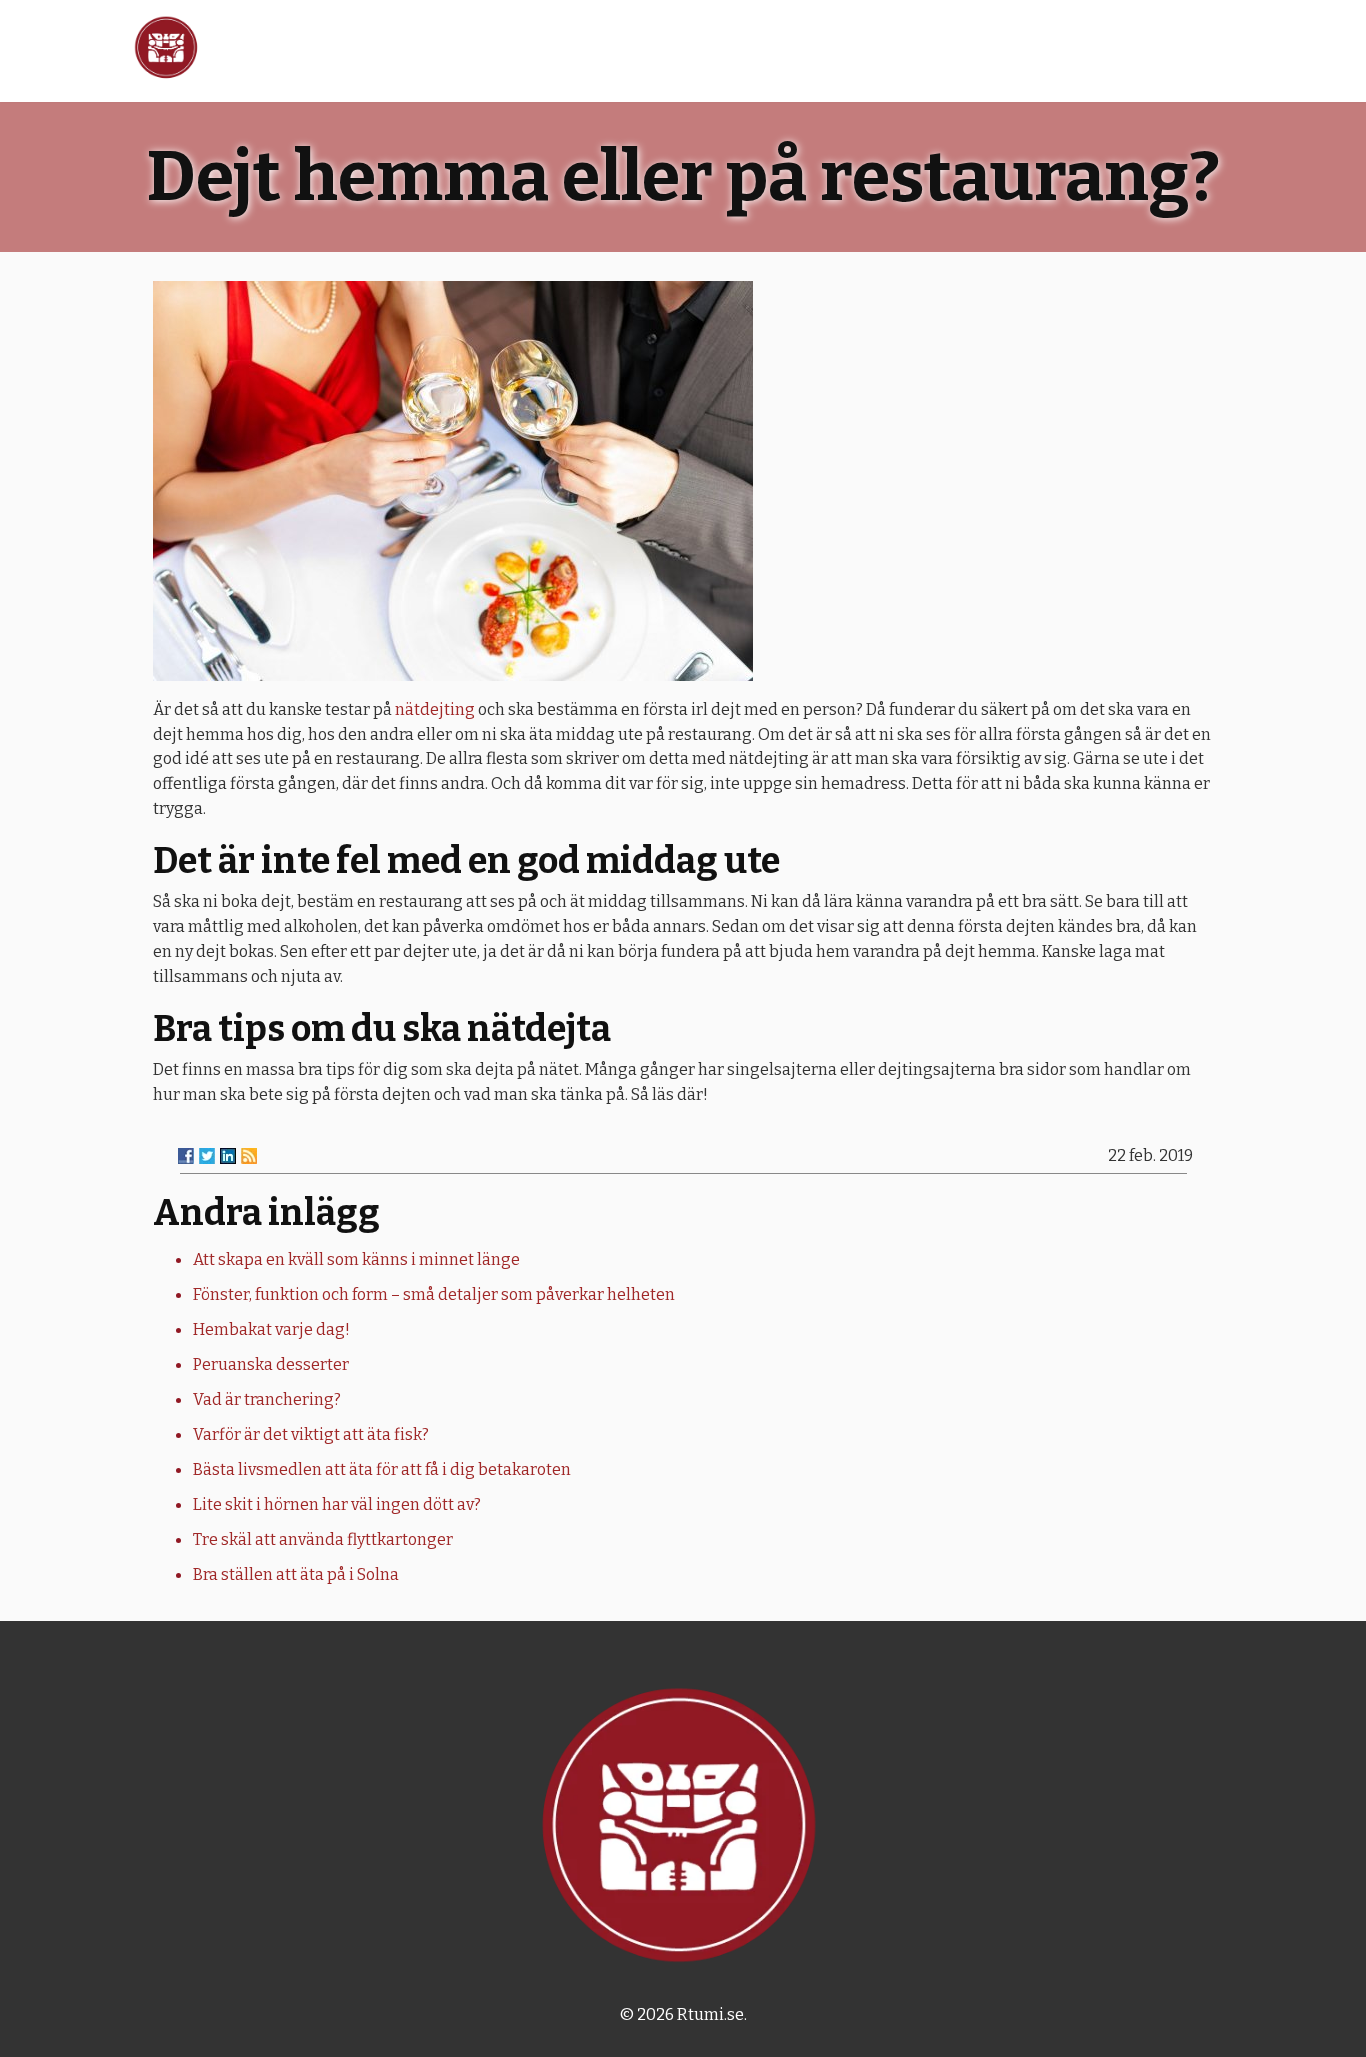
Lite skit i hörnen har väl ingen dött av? (337, 1504)
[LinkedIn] (228, 1156)
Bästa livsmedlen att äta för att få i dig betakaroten (382, 1469)
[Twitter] (207, 1156)
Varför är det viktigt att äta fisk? (311, 1434)
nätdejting (435, 709)
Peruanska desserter (271, 1364)
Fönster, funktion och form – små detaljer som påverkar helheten (434, 1294)
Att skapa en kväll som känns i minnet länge (356, 1259)
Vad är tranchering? (267, 1399)
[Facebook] (186, 1156)
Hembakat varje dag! (271, 1329)
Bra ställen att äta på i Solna (296, 1574)
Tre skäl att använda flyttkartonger (323, 1539)
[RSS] (249, 1156)
